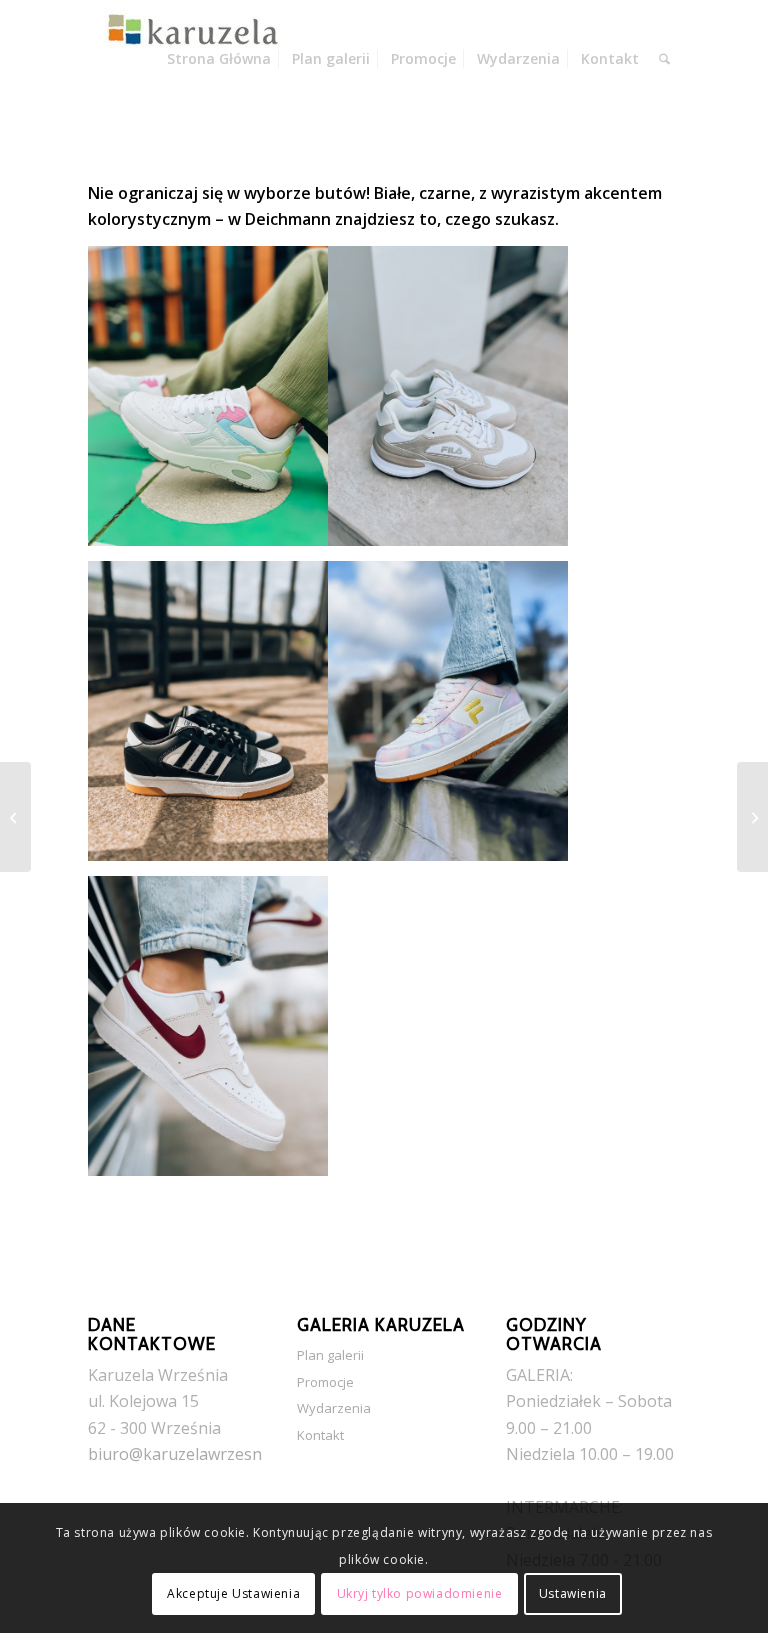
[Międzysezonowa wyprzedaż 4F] (15, 817)
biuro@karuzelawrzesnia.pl (190, 1454)
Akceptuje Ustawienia (233, 1593)
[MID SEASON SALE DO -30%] (752, 817)
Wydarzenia (334, 1408)
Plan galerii (330, 1355)
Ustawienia (573, 1593)
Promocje (325, 1382)
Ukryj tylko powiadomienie (420, 1593)
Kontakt (320, 1435)
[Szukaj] (664, 59)
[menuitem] (219, 59)
